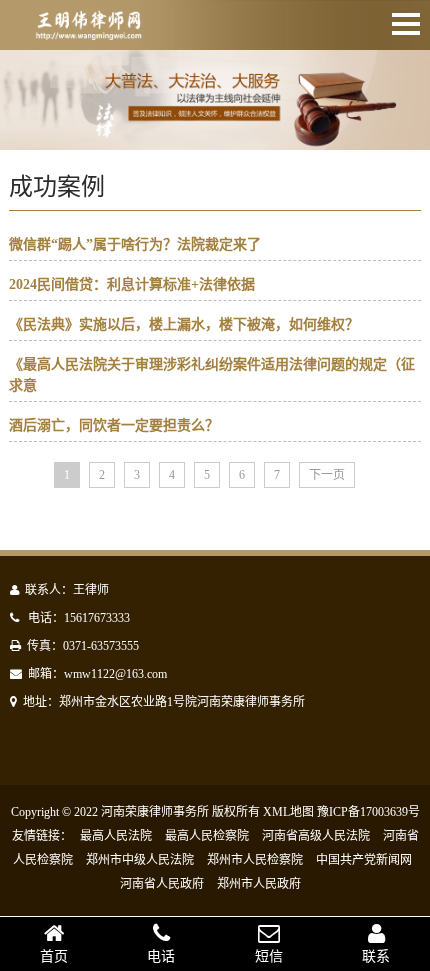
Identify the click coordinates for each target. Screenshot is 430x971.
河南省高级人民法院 (316, 836)
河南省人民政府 (162, 884)
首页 (54, 956)
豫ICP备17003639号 (368, 812)
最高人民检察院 (207, 836)
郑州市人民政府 (259, 884)
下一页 (327, 475)
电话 (161, 956)
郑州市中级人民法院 (140, 860)
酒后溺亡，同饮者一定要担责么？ (114, 425)
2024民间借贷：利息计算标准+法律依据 (132, 284)
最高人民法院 (116, 836)
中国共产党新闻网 (364, 860)
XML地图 (288, 812)
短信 (269, 956)
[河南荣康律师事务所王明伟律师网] (87, 28)
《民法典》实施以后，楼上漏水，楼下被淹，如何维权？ (184, 324)
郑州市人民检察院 (255, 860)
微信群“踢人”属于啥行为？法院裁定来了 (135, 244)
